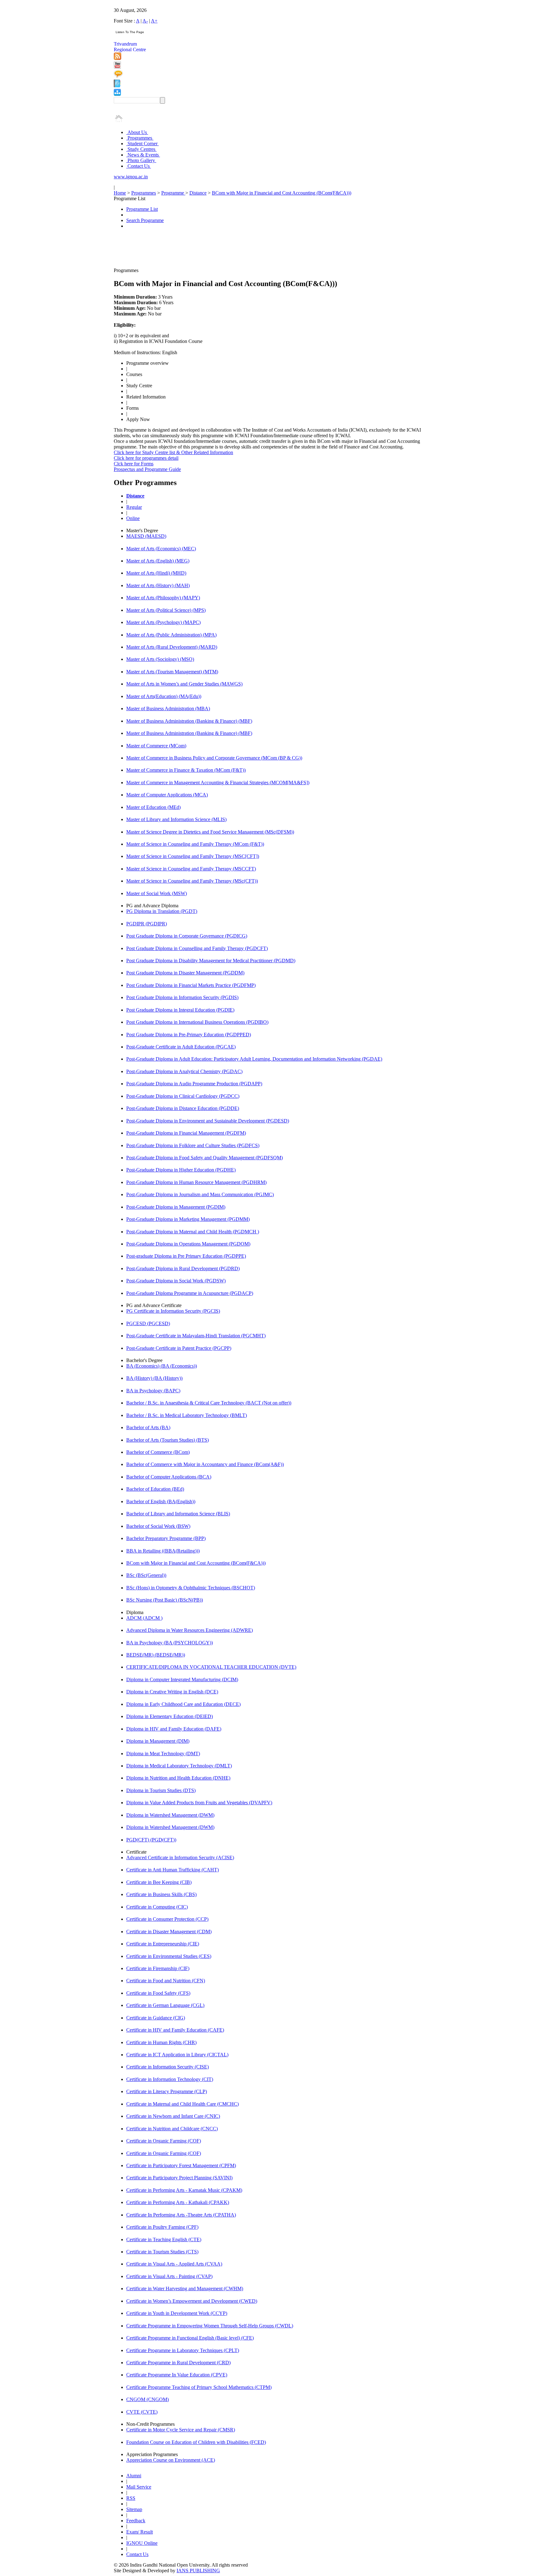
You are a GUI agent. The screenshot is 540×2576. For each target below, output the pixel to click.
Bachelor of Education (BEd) (155, 1489)
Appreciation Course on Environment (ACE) (171, 2460)
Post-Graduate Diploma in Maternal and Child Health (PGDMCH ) (193, 1232)
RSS (131, 2498)
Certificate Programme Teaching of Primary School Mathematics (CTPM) (199, 2387)
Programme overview (147, 363)
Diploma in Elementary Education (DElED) (170, 1716)
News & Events (143, 155)
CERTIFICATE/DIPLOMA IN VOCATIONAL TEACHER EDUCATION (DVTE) (211, 1667)
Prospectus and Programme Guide (147, 469)
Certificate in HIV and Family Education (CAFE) (175, 2030)
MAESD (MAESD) (146, 536)
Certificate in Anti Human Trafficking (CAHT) (172, 1870)
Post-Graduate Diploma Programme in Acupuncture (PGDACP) (190, 1293)
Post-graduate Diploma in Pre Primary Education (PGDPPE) (186, 1256)
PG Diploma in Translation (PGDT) (162, 911)
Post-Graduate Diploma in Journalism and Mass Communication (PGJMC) (200, 1194)
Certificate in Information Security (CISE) (167, 2067)
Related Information (146, 397)
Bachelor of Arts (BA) (148, 1427)
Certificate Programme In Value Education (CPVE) (177, 2375)
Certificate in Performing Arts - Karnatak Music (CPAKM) (184, 2190)
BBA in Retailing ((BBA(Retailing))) (163, 1551)
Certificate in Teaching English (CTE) (164, 2239)
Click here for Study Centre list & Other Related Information (173, 452)
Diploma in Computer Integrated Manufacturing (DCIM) (182, 1679)
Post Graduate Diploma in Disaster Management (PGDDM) (185, 973)
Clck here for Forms (134, 464)
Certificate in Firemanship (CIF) (158, 1968)
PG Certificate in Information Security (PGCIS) (173, 1311)
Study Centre (139, 386)
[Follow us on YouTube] (117, 67)
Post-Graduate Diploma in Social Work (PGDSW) (176, 1281)
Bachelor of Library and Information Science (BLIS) (178, 1514)
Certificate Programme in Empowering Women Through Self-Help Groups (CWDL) (210, 2326)
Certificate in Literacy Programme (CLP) (167, 2091)
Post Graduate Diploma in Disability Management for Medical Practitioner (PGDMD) (211, 961)
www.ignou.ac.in (131, 177)
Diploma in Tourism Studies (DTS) (161, 1790)
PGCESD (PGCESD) (148, 1323)
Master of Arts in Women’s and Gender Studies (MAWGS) (184, 684)
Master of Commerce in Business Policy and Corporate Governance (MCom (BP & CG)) (214, 758)
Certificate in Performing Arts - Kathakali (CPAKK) (178, 2202)
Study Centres (141, 149)
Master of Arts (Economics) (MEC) (161, 549)
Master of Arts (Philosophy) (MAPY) (163, 598)
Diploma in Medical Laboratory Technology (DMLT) (179, 1766)
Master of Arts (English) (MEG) (158, 561)
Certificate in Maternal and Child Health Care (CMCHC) (182, 2104)
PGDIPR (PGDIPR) (147, 924)
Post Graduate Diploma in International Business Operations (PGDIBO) (197, 1022)
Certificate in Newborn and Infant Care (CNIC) (173, 2116)
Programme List (142, 209)
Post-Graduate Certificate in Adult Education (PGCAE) (181, 1047)
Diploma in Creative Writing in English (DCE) (172, 1692)
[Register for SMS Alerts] (118, 76)
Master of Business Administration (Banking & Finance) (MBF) (189, 721)
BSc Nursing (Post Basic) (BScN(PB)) (165, 1600)
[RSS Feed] (117, 58)
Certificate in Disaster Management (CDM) (169, 1932)
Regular (134, 507)
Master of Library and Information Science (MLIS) (176, 819)
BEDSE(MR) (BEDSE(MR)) (156, 1655)
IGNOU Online (142, 2543)
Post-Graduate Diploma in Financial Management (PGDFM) (186, 1133)
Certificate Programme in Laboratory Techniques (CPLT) (183, 2350)
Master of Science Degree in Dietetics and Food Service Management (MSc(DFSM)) (210, 832)
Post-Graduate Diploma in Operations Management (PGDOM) (188, 1244)
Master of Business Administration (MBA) (168, 708)
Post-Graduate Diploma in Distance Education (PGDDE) (183, 1108)
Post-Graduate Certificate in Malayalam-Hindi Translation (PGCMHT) (196, 1336)
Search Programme (145, 220)
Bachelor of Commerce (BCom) (158, 1452)
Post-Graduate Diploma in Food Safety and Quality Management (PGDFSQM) (205, 1158)
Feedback (136, 2521)
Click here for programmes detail (146, 458)
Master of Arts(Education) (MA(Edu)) (164, 696)
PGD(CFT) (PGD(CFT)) (151, 1840)
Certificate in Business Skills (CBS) (161, 1894)
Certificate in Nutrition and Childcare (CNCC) (172, 2129)
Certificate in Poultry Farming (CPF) (162, 2227)
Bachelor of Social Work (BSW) (158, 1526)
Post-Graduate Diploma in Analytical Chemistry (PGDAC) (184, 1071)
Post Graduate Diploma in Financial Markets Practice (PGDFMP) (191, 985)
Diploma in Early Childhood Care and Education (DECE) (183, 1704)
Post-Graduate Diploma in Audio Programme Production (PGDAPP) (194, 1084)
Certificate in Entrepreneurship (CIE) (163, 1944)
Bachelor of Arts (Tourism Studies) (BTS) (167, 1440)
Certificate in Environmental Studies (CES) (169, 1956)
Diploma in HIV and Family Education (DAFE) (174, 1729)
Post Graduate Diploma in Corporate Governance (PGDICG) (187, 936)
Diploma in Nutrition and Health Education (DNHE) (178, 1778)
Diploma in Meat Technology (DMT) (163, 1754)
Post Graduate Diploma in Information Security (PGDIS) (182, 997)
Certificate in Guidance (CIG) (156, 2018)
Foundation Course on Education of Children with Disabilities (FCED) (196, 2442)
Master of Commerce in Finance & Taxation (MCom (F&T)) (186, 770)
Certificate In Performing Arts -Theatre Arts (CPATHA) (181, 2215)
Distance (198, 193)
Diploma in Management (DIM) (158, 1741)
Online (133, 518)
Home (120, 193)
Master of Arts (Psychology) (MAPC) (163, 622)
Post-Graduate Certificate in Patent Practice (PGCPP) (179, 1348)
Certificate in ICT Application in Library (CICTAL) (177, 2055)
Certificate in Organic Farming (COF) (164, 2141)
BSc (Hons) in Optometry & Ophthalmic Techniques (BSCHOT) (191, 1588)
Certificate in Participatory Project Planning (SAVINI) (179, 2178)
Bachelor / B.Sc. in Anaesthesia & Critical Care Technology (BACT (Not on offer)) (209, 1403)
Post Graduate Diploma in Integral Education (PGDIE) (180, 1010)
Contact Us (139, 166)
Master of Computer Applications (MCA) (167, 795)
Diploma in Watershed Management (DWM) (170, 1815)
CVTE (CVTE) (142, 2412)
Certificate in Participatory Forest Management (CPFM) (181, 2165)
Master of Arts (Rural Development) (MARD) (172, 647)
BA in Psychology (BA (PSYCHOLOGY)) (170, 1643)
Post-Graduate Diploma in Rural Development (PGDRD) (183, 1268)
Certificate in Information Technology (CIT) (170, 2079)
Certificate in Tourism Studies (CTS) (162, 2252)
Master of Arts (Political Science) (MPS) (166, 610)
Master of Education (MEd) (153, 807)
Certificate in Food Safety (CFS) (158, 1993)
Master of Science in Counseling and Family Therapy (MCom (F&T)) (195, 844)
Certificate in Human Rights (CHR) (161, 2042)
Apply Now (138, 419)
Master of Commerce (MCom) (156, 746)
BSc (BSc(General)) (146, 1575)
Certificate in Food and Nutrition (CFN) (166, 1981)
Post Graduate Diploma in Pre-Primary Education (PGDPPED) (189, 1035)
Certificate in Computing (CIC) (157, 1907)
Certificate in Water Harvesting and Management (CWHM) (185, 2289)
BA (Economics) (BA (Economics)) (162, 1366)
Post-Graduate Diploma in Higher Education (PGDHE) (181, 1170)
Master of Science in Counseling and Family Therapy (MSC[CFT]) (193, 856)
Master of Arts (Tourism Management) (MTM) (172, 672)
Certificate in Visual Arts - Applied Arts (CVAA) (174, 2264)
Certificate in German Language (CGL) (165, 2005)
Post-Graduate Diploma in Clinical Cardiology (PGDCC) (183, 1096)
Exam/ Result (140, 2532)
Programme (173, 193)
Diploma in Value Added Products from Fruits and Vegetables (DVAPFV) (199, 1803)
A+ (154, 21)
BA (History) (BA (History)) (154, 1378)
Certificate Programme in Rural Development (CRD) (178, 2363)
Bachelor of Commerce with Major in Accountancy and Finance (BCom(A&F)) (205, 1464)
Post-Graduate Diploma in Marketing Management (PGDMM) (188, 1219)
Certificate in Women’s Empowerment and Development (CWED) (192, 2301)
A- (145, 21)
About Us (137, 132)
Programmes (140, 138)
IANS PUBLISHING (198, 2571)
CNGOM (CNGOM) (147, 2399)
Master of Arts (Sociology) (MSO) (160, 659)
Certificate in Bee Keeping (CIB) (159, 1882)
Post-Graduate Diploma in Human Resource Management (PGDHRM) (196, 1182)
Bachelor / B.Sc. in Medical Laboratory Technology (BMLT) (187, 1415)
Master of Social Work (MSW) (157, 893)
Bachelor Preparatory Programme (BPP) (166, 1538)
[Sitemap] (117, 94)
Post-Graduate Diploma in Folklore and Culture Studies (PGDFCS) (193, 1145)
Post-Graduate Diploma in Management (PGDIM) (176, 1207)
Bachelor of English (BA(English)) (161, 1501)
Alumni (134, 2476)
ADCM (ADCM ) (144, 1618)
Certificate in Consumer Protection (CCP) (167, 1919)
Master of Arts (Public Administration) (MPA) (171, 635)
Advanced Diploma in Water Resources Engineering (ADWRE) (190, 1630)
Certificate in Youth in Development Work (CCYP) (177, 2313)
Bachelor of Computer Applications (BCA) (169, 1477)
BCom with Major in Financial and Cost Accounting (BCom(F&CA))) (282, 193)
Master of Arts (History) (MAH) (158, 585)
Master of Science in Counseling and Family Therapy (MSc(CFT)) (192, 881)
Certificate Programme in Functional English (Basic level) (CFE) (190, 2338)
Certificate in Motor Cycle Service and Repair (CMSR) (181, 2430)
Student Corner (142, 144)
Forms (132, 408)
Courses (134, 374)
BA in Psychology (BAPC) (153, 1391)
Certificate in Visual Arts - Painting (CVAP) (169, 2276)
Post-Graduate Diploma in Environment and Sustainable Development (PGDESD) (208, 1121)
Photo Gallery (141, 160)
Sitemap (134, 2509)
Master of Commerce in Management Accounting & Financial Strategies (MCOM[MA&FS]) (218, 783)
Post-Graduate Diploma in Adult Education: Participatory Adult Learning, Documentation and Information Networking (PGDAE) (254, 1059)
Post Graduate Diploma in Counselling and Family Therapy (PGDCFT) (197, 948)
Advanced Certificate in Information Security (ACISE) (180, 1858)
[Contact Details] (117, 86)
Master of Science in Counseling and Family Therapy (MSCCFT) (191, 869)
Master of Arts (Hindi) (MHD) (156, 573)
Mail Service (139, 2487)
